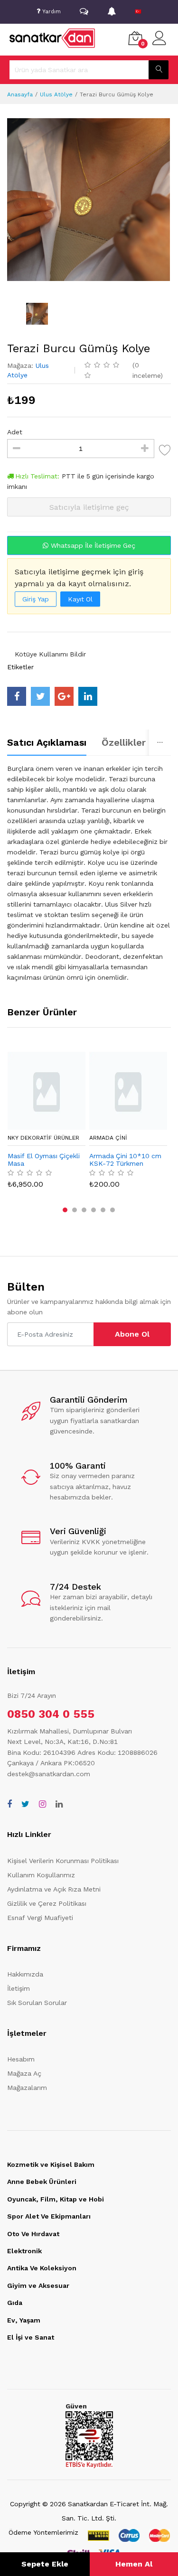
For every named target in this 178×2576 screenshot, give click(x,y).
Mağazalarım (27, 2088)
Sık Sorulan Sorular (37, 2003)
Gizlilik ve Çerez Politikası (47, 1903)
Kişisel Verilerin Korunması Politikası (63, 1861)
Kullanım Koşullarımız (41, 1875)
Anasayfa (20, 94)
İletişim (19, 1988)
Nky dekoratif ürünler (43, 1138)
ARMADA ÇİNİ (108, 1138)
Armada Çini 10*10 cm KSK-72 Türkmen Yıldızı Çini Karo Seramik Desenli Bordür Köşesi (125, 1160)
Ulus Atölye (56, 94)
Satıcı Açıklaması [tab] (47, 742)
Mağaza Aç (24, 2073)
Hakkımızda (25, 1974)
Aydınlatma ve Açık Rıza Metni (54, 1889)
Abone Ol (132, 1334)
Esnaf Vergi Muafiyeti (40, 1918)
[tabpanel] (89, 873)
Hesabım (21, 2059)
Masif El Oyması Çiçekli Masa (44, 1160)
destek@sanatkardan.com (49, 1774)
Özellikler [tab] (124, 742)
